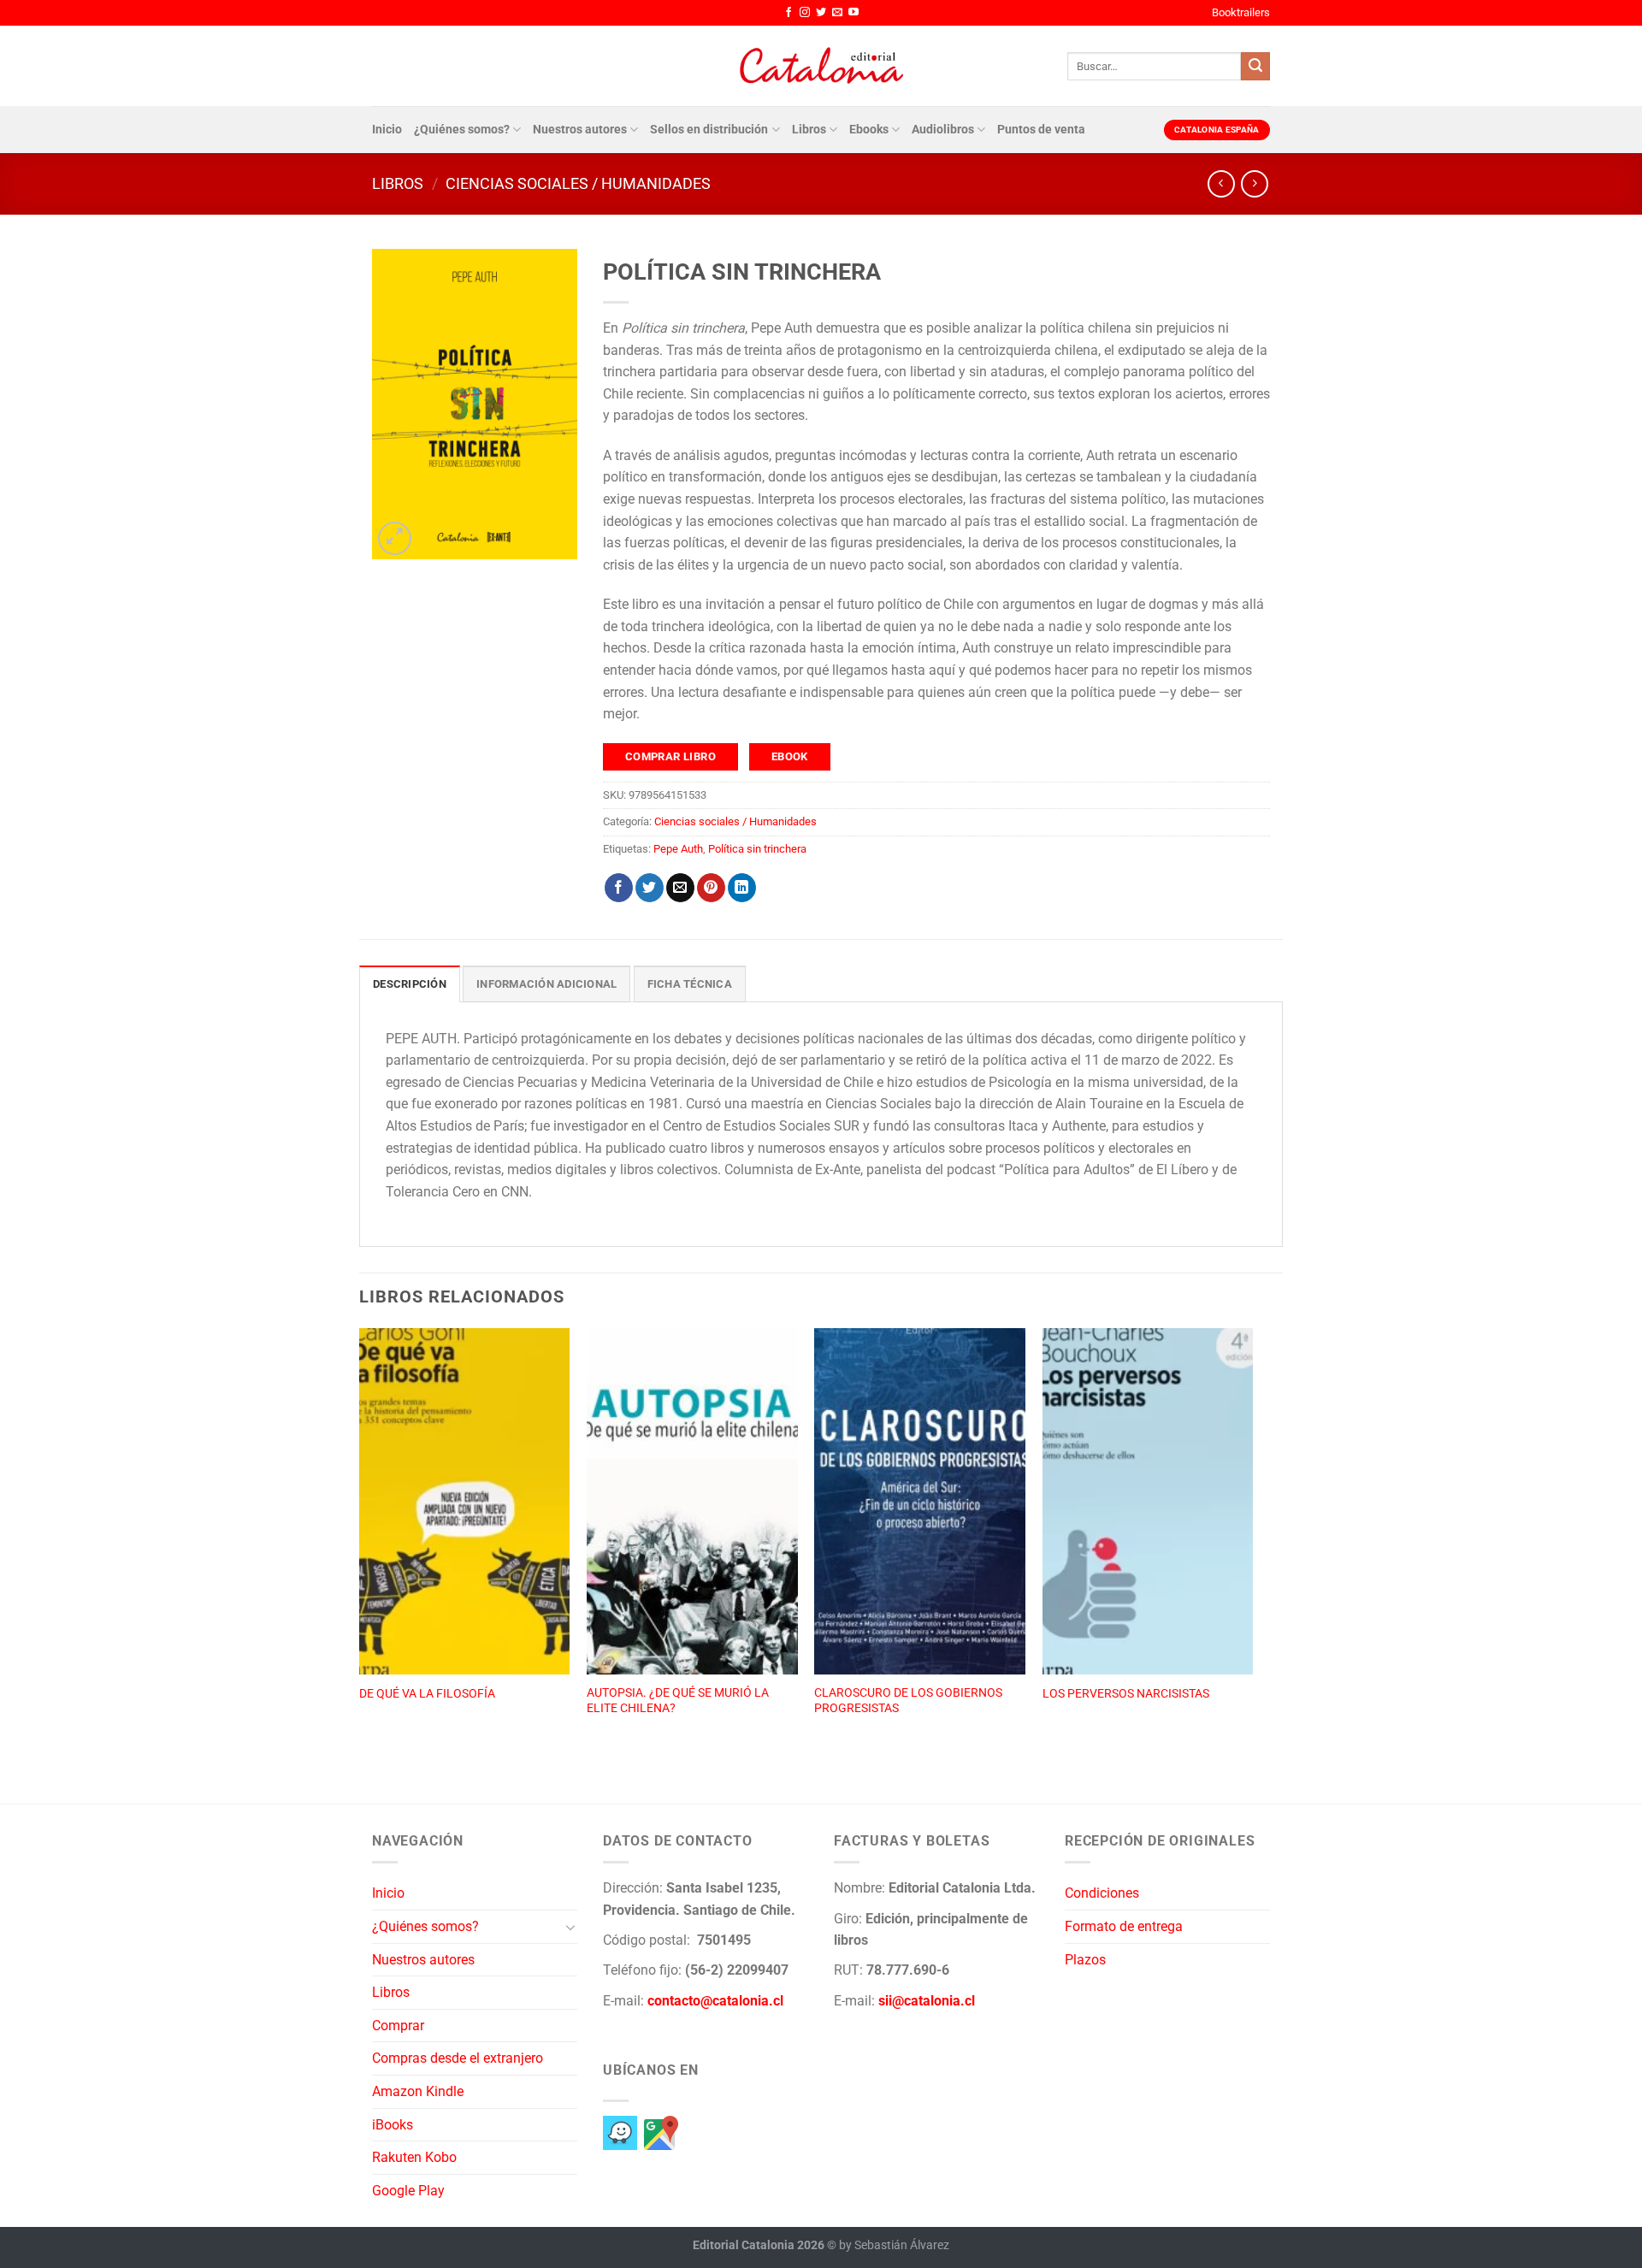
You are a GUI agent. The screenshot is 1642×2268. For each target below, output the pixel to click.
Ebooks (869, 130)
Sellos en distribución (709, 130)
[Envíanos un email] (837, 13)
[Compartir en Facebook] (619, 888)
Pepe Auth (678, 849)
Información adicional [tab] (546, 984)
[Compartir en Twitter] (650, 888)
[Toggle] (570, 1927)
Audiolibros (943, 130)
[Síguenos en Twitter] (821, 13)
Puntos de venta (1041, 130)
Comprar (398, 2026)
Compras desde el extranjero (458, 2058)
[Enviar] (1255, 67)
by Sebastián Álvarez (894, 2245)
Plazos (1085, 1960)
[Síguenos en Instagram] (805, 13)
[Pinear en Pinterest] (711, 888)
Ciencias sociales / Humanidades (578, 183)
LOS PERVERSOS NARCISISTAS (1126, 1694)
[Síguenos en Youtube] (853, 13)
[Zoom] (395, 538)
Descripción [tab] (410, 984)
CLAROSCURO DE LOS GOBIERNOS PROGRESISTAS (908, 1701)
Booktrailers (1241, 12)
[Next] (1252, 1547)
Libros (809, 130)
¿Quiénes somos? (462, 130)
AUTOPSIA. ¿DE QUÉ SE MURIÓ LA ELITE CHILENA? (678, 1701)
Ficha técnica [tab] (690, 984)
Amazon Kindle (418, 2091)
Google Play (408, 2191)
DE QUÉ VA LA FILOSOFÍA (427, 1694)
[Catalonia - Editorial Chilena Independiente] (821, 66)
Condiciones (1102, 1893)
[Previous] (360, 1547)
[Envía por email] (680, 888)
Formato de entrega (1124, 1926)
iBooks (393, 2125)
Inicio (387, 130)
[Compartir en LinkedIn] (742, 888)
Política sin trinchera (757, 849)
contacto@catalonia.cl (715, 2001)
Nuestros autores (580, 130)
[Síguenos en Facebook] (789, 13)
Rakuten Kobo (414, 2157)
